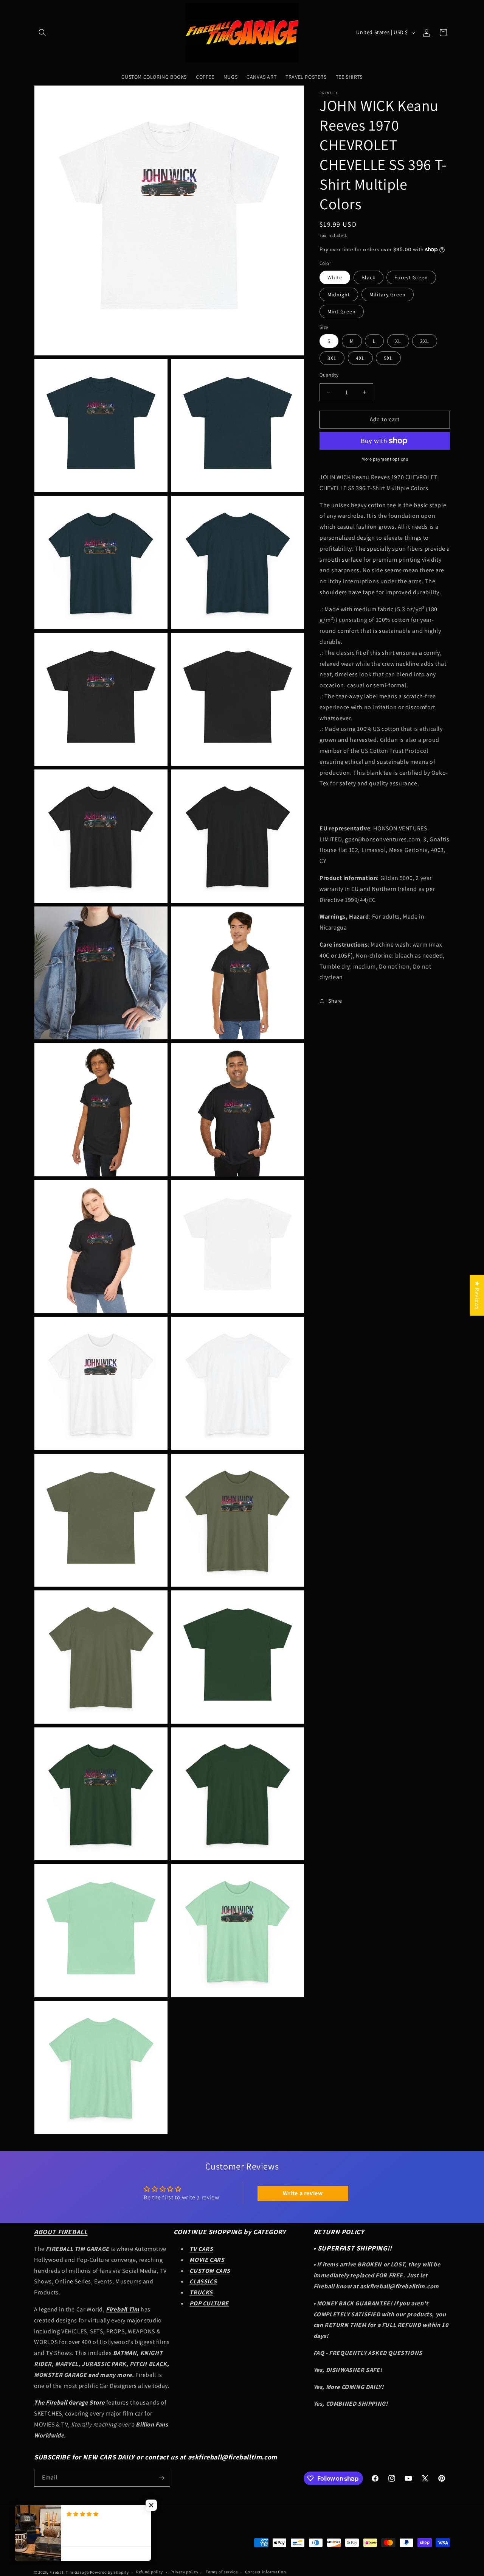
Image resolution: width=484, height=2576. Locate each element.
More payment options (385, 459)
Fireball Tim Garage (69, 2572)
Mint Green (342, 311)
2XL (425, 341)
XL (398, 341)
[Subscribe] (161, 2478)
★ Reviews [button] (477, 1295)
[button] (42, 33)
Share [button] (335, 1000)
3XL (332, 358)
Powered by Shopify (109, 2572)
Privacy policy (185, 2572)
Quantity (329, 375)
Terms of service (222, 2572)
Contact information (265, 2572)
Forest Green (411, 277)
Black (368, 277)
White (335, 277)
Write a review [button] (303, 2193)
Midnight (339, 294)
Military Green (388, 294)
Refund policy (150, 2572)
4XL (360, 358)
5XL (388, 358)
